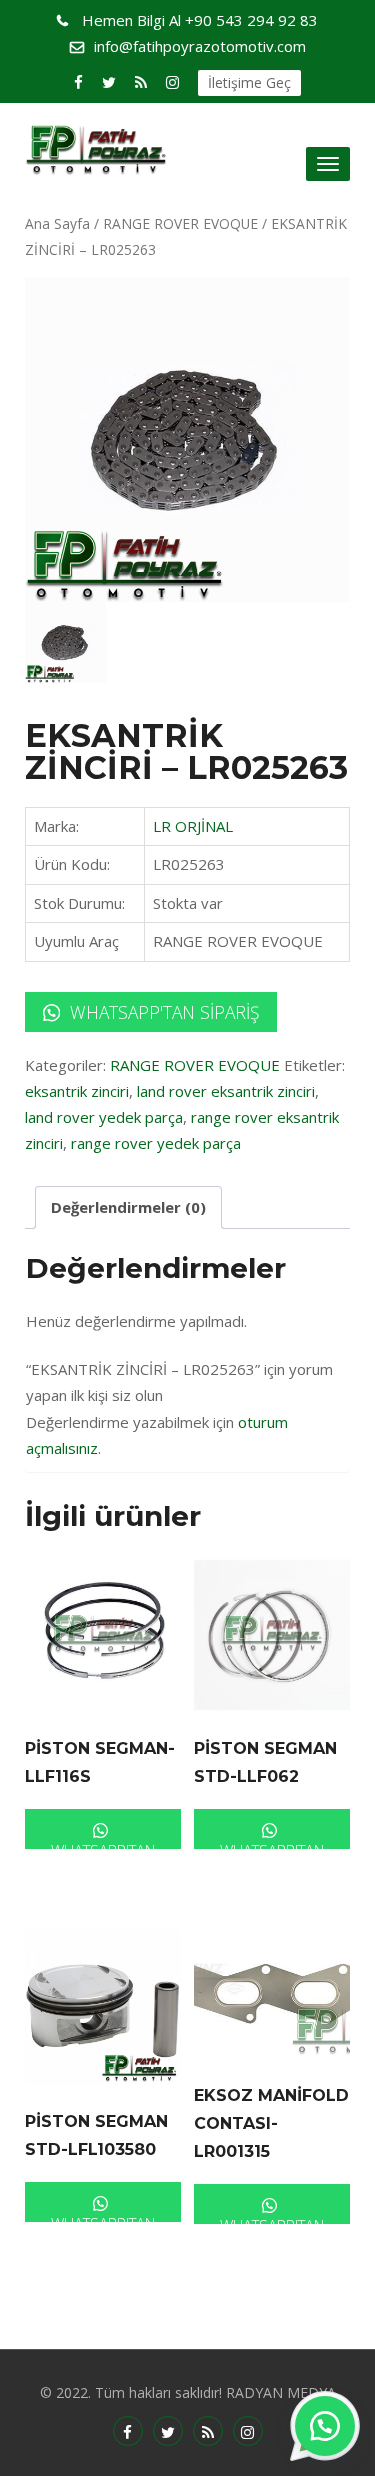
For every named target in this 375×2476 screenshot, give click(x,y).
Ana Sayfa (57, 223)
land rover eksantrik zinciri (226, 1091)
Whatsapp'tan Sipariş (162, 1012)
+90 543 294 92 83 (200, 20)
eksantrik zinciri (77, 1091)
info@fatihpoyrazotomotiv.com (200, 46)
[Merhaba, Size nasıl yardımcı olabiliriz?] (325, 2426)
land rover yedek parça (104, 1117)
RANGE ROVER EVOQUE (180, 223)
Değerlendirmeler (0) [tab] (128, 1207)
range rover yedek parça (156, 1143)
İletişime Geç (249, 82)
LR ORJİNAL (193, 826)
